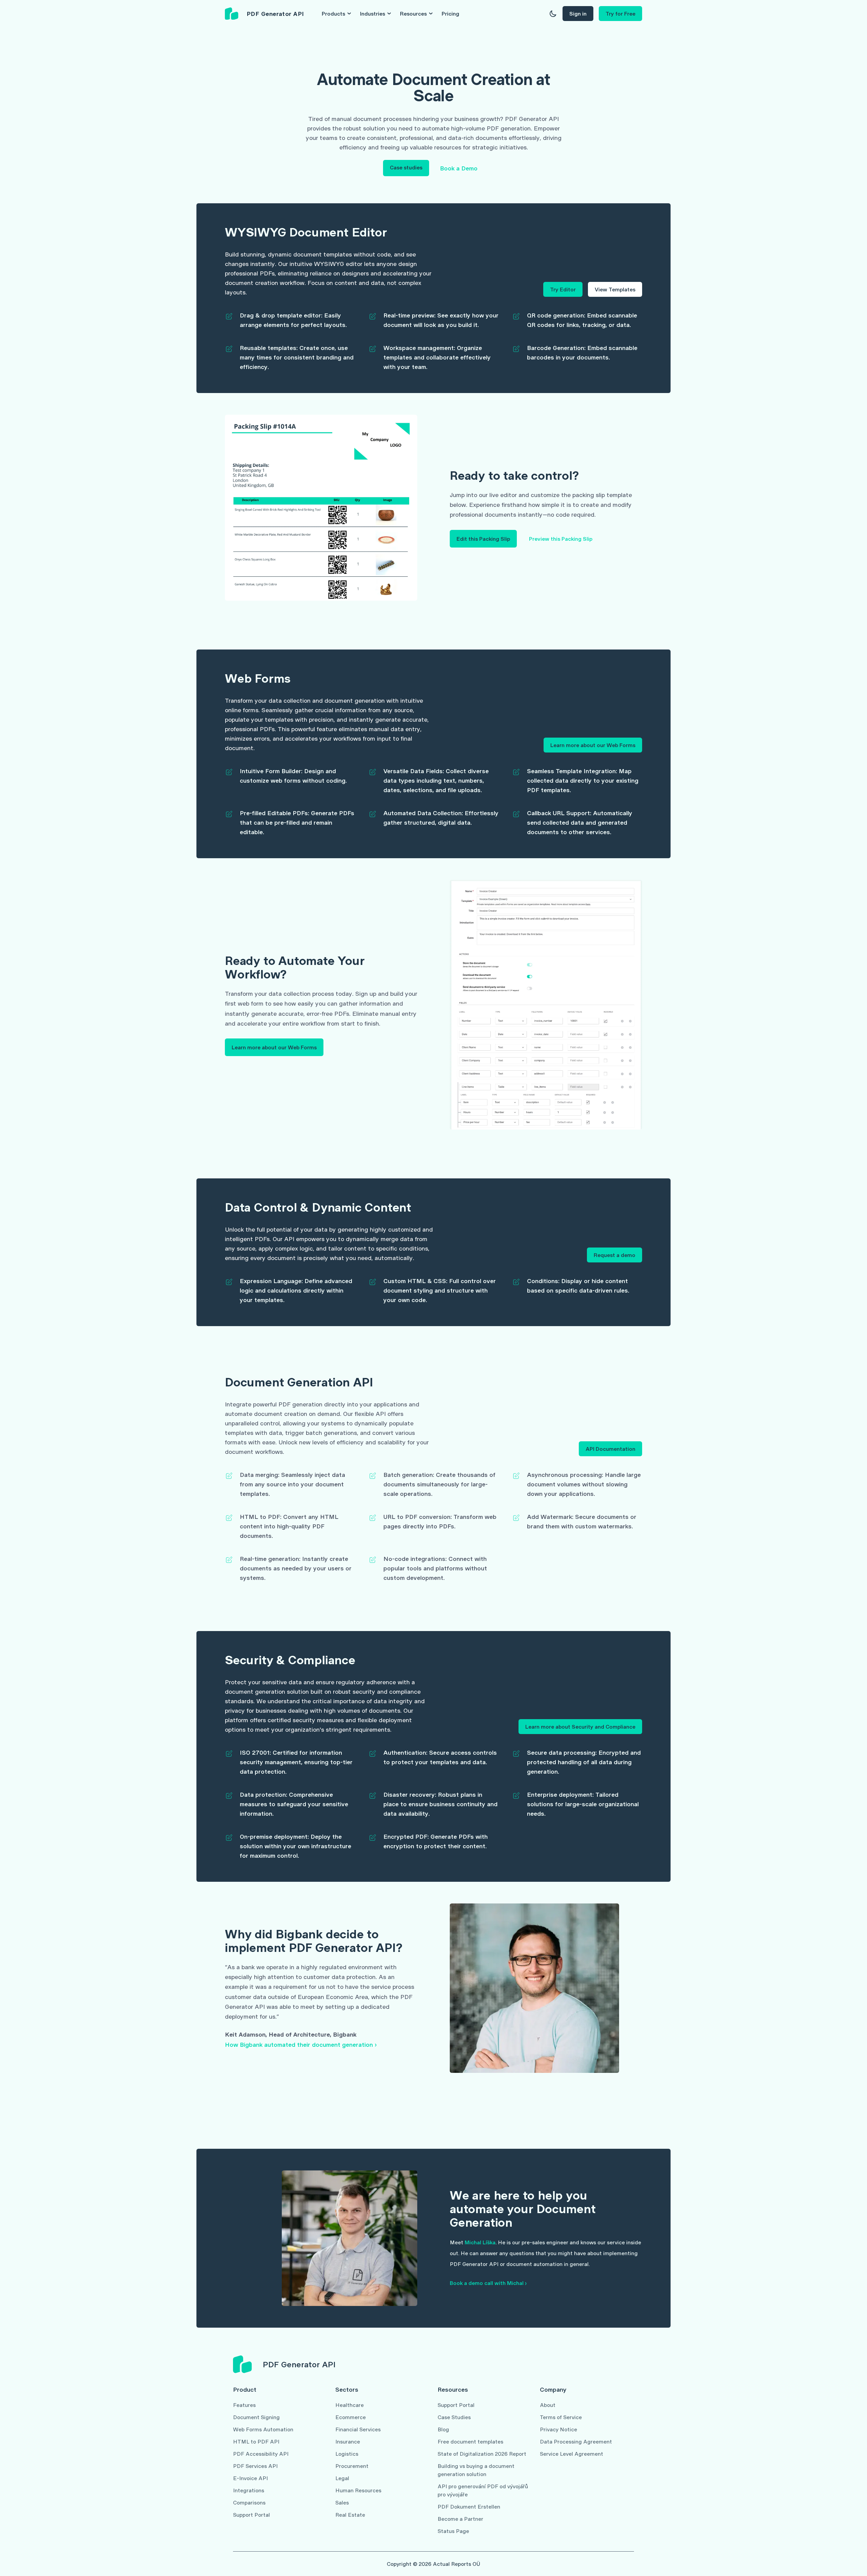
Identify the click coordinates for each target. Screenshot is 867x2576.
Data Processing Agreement (576, 2441)
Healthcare (350, 2405)
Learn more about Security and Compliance (580, 1726)
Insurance (348, 2441)
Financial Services (358, 2429)
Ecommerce (351, 2417)
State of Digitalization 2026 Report (482, 2454)
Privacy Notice (558, 2429)
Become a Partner (460, 2519)
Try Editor (563, 289)
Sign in (578, 13)
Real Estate (350, 2515)
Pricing (450, 13)
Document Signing (256, 2417)
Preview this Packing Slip (561, 539)
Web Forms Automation (263, 2429)
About (548, 2405)
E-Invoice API (250, 2478)
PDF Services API (255, 2466)
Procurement (352, 2466)
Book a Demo (459, 168)
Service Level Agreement (572, 2454)
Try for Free (620, 13)
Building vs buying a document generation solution (476, 2470)
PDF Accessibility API (261, 2454)
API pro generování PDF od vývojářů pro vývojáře (483, 2490)
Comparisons (249, 2502)
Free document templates (470, 2441)
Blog (443, 2429)
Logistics (347, 2454)
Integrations (249, 2490)
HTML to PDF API (256, 2441)
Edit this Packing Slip (483, 539)
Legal (342, 2478)
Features (244, 2405)
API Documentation (610, 1449)
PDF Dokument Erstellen (469, 2506)
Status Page (453, 2531)
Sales (342, 2502)
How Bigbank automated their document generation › (301, 2044)
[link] (265, 14)
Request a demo (615, 1255)
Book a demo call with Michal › (488, 2283)
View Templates (615, 289)
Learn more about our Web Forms (593, 745)
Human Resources (358, 2490)
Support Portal (251, 2515)
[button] (553, 14)
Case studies (406, 167)
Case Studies (454, 2417)
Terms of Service (561, 2417)
